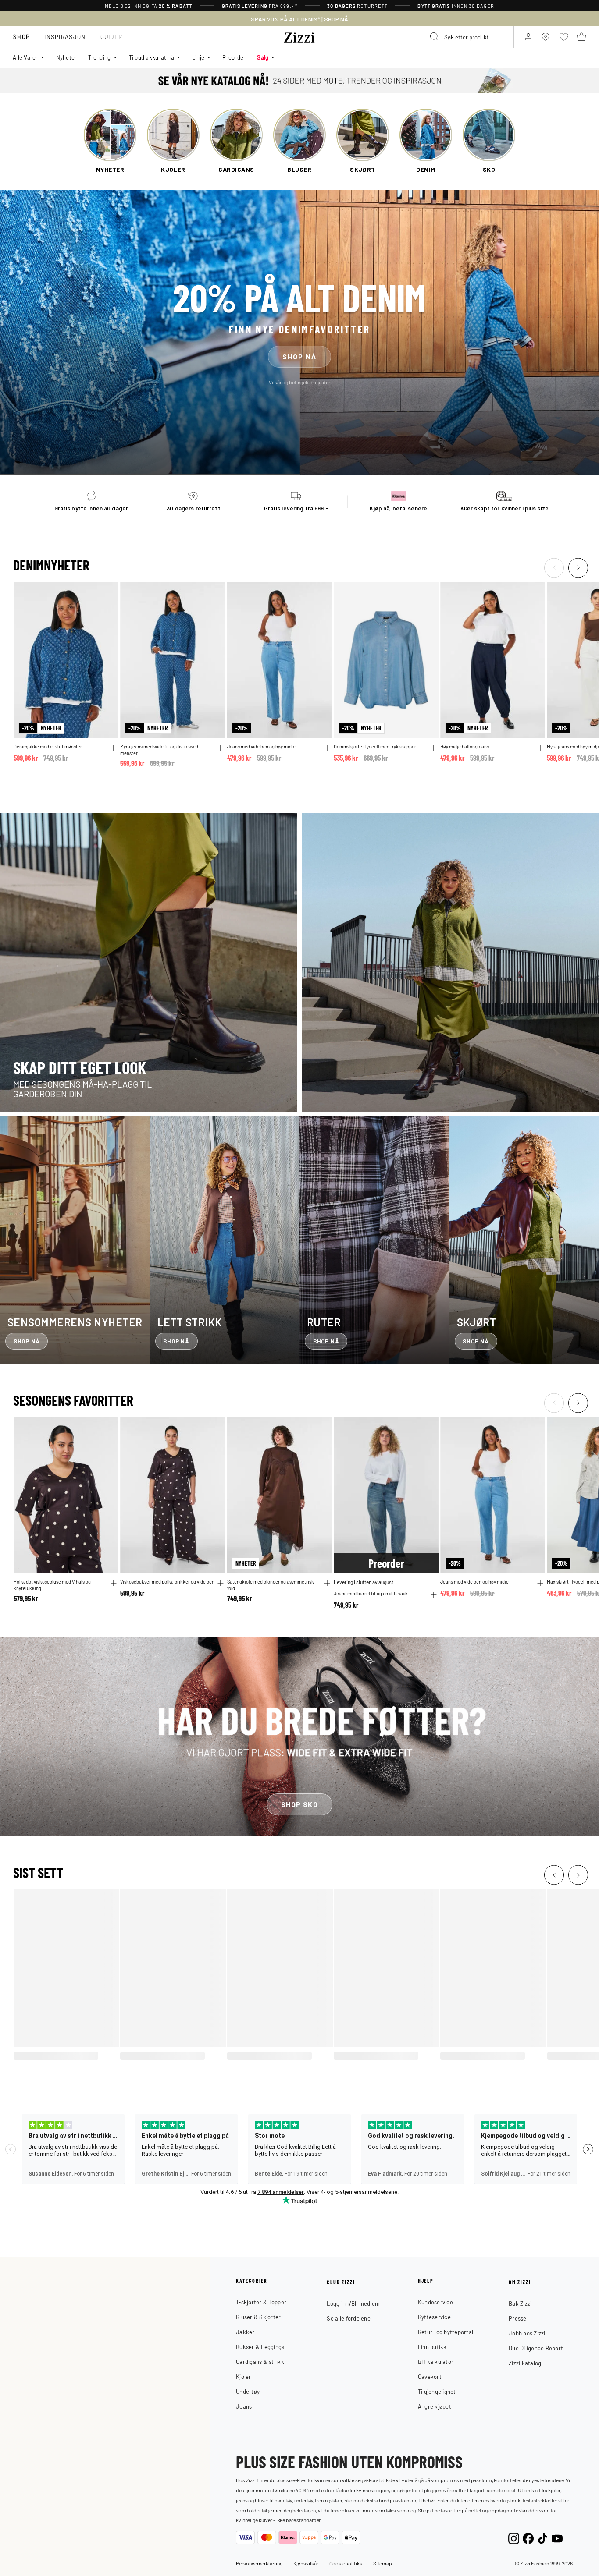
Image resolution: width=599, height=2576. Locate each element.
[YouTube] (557, 2538)
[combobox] (468, 37)
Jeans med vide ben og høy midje (261, 746)
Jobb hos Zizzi (527, 2333)
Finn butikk (432, 2347)
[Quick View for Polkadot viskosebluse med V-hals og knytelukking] (114, 1583)
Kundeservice (435, 2302)
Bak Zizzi (520, 2303)
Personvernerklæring (259, 2563)
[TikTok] (543, 2538)
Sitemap (383, 2563)
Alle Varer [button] (25, 57)
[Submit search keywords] (435, 37)
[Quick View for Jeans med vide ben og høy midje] (327, 748)
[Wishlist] (106, 594)
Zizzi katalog (525, 2363)
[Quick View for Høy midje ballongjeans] (540, 748)
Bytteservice (434, 2317)
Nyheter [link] (67, 57)
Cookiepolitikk (346, 2563)
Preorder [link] (234, 57)
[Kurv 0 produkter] (581, 37)
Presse (518, 2318)
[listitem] (110, 141)
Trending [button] (99, 57)
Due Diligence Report (536, 2348)
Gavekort (430, 2376)
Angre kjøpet (435, 2406)
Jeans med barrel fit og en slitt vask (371, 1593)
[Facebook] (528, 2538)
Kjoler (244, 2376)
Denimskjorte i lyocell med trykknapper (375, 746)
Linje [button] (198, 57)
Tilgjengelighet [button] (437, 2391)
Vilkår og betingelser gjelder (299, 382)
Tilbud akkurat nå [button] (152, 57)
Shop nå (299, 356)
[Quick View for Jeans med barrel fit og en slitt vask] (434, 1595)
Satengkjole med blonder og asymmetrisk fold (271, 1585)
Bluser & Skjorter (258, 2317)
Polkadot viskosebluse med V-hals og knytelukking (52, 1585)
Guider (112, 37)
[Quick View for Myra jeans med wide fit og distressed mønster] (221, 748)
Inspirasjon (65, 37)
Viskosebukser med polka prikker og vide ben (167, 1581)
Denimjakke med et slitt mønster (48, 746)
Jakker (245, 2332)
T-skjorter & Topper (261, 2302)
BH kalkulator (436, 2362)
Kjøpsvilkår (306, 2563)
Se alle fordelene (348, 2318)
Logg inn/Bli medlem (353, 2303)
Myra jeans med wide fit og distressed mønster (159, 749)
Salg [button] (263, 57)
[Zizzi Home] (299, 36)
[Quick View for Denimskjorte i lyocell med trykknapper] (434, 748)
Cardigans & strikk (260, 2362)
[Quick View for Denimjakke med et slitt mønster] (114, 748)
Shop (21, 37)
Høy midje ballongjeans (465, 746)
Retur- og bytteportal (446, 2332)
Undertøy (248, 2391)
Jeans (244, 2406)
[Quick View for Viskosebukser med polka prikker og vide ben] (221, 1583)
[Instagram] (514, 2538)
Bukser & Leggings (260, 2347)
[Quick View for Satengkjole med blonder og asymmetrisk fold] (327, 1583)
